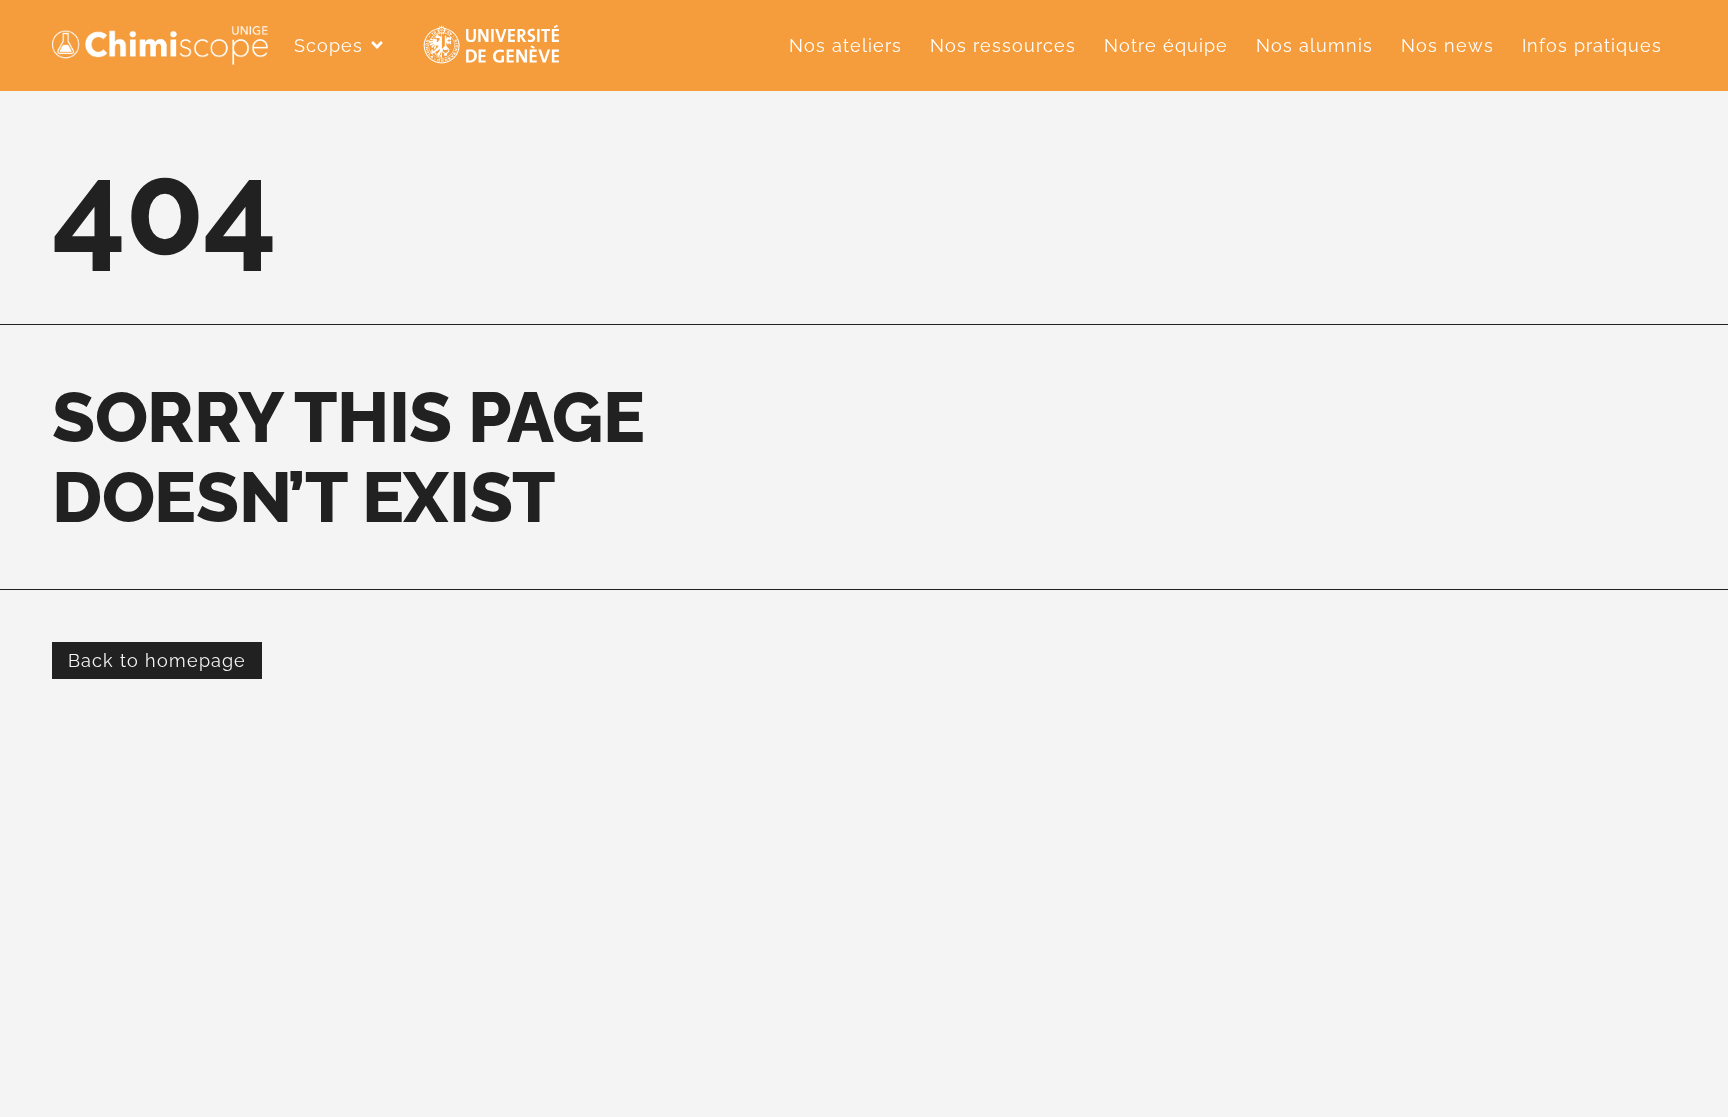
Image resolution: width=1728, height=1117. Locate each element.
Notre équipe (1166, 45)
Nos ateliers (845, 45)
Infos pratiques (1592, 45)
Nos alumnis (1314, 45)
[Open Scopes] (377, 45)
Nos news (1447, 45)
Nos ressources (1003, 45)
